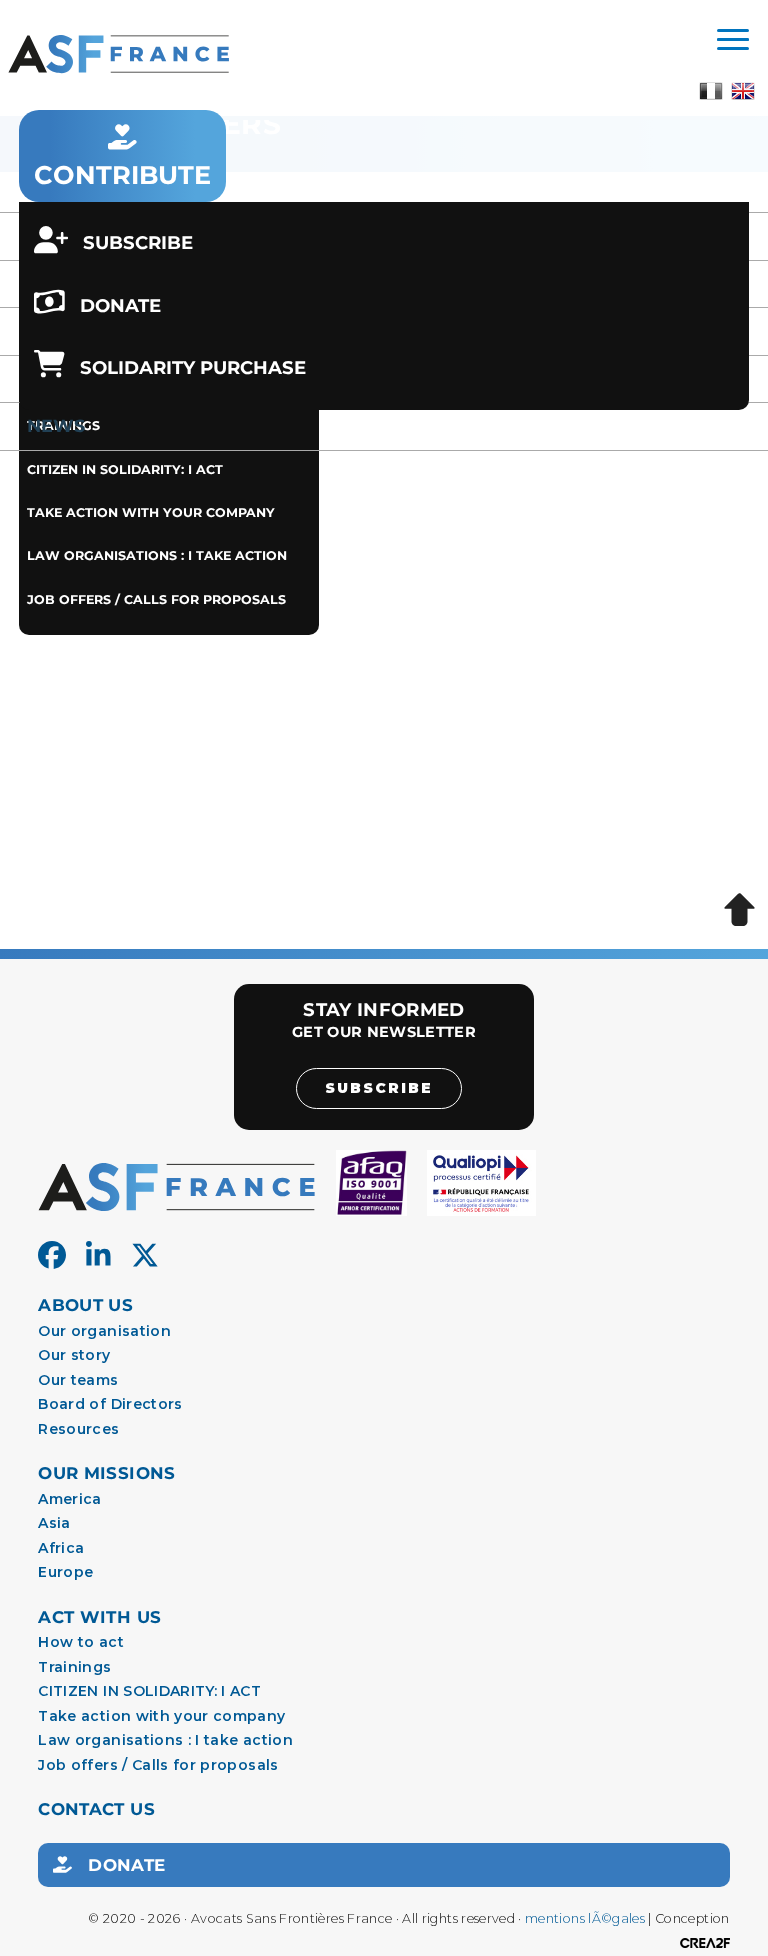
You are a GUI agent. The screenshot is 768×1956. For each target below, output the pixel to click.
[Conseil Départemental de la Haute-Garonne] (431, 775)
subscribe (379, 1088)
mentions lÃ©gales (585, 1918)
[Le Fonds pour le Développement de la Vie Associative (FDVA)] (660, 775)
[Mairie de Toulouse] (534, 545)
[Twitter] (145, 1256)
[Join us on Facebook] (52, 1256)
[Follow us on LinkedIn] (98, 1256)
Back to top (739, 910)
